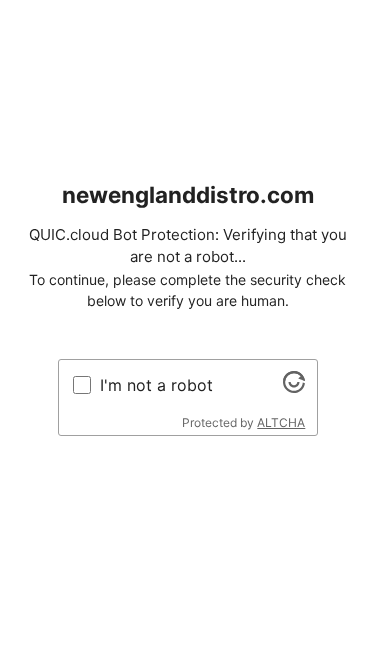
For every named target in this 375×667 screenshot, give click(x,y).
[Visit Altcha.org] (294, 387)
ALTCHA (281, 422)
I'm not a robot (156, 385)
